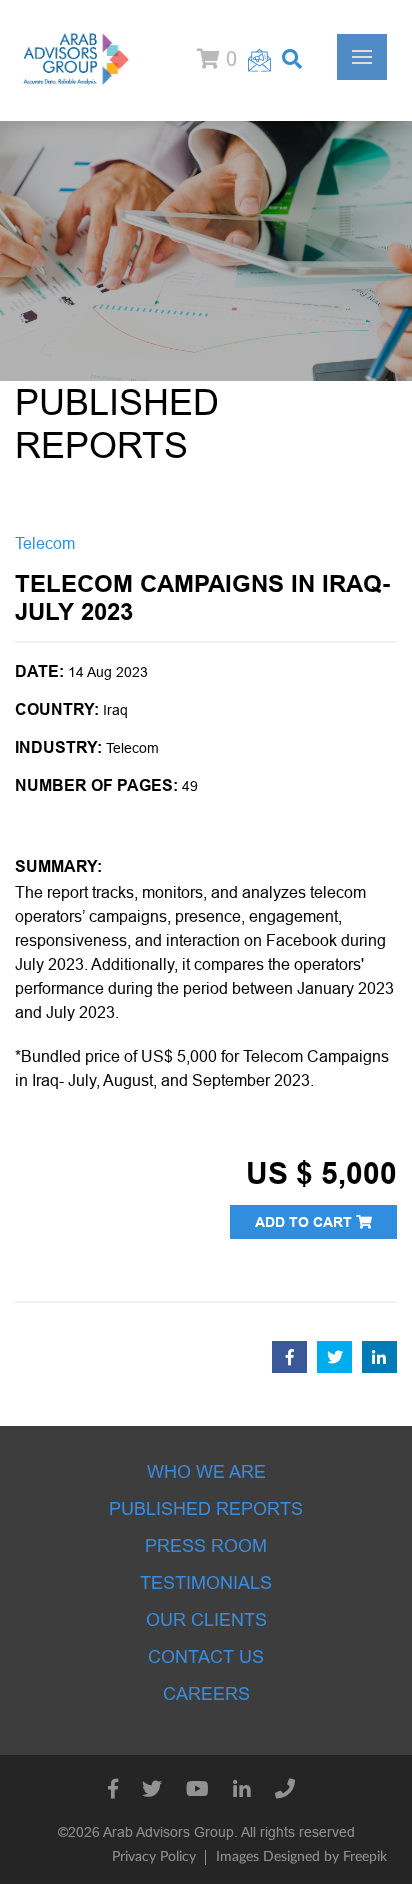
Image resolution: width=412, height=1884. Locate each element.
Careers (206, 1694)
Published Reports (206, 1509)
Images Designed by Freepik (301, 1857)
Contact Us (206, 1657)
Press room (206, 1546)
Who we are (206, 1472)
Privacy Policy (154, 1857)
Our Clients (206, 1620)
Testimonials (206, 1583)
